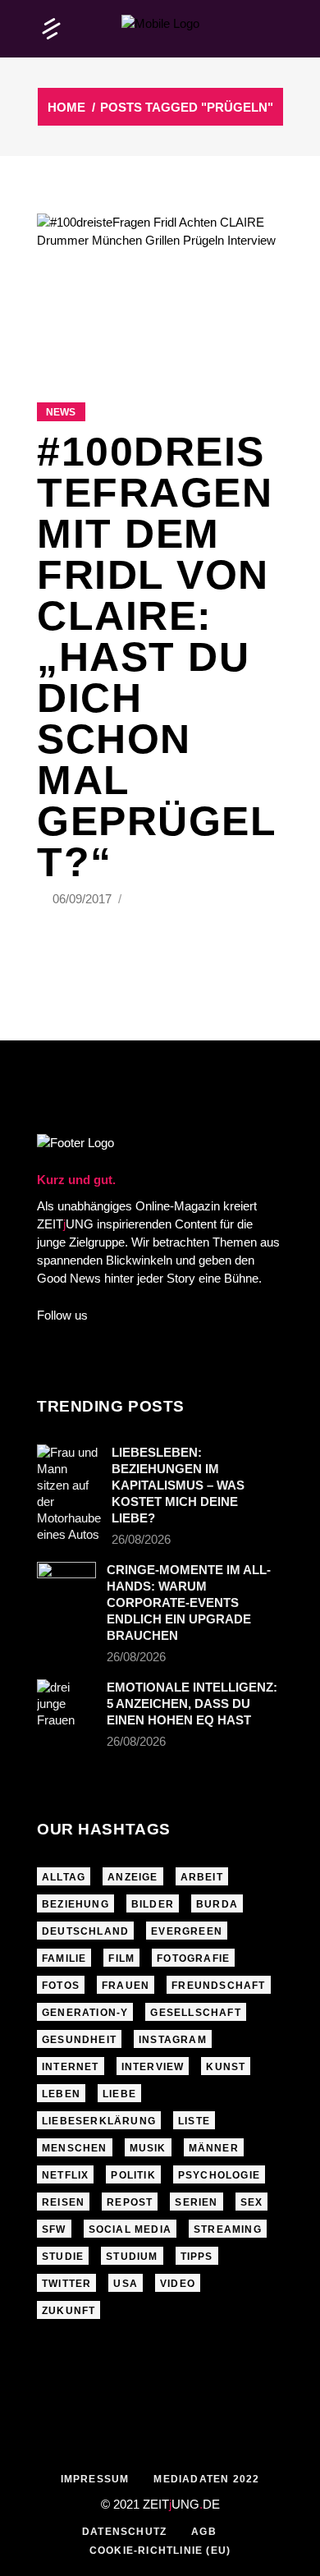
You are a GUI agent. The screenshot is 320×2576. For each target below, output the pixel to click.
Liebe (119, 2094)
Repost (130, 2202)
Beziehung (75, 1904)
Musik (148, 2148)
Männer (214, 2148)
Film (121, 1958)
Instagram (173, 2040)
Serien (196, 2202)
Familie (64, 1958)
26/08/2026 (141, 1539)
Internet (71, 2067)
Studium (132, 2257)
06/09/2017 (84, 899)
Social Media (130, 2229)
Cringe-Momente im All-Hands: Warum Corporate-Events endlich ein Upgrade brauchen (189, 1603)
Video (178, 2284)
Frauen (126, 1986)
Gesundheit (79, 2040)
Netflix (65, 2175)
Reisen (63, 2202)
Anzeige (133, 1877)
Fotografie (193, 1958)
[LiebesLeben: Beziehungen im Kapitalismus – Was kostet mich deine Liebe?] (69, 1494)
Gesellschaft (195, 2013)
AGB (204, 2532)
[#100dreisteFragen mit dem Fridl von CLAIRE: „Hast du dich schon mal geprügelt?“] (160, 287)
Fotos (61, 1986)
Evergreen (187, 1931)
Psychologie (219, 2175)
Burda (217, 1904)
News (61, 412)
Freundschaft (218, 1986)
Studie (63, 2257)
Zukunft (69, 2311)
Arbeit (202, 1877)
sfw (54, 2229)
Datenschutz (124, 2532)
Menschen (75, 2148)
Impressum (95, 2479)
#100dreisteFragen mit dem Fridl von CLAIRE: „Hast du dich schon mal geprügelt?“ (157, 657)
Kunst (226, 2067)
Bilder (153, 1904)
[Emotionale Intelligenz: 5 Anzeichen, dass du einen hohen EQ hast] (66, 1704)
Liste (194, 2121)
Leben (61, 2094)
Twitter (66, 2284)
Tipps (197, 2257)
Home (66, 107)
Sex (252, 2202)
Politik (133, 2175)
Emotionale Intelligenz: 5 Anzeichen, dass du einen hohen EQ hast (192, 1704)
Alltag (64, 1877)
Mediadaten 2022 (206, 2479)
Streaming (228, 2229)
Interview (153, 2067)
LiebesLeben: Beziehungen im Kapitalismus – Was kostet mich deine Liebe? (178, 1485)
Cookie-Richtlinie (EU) (160, 2551)
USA (126, 2284)
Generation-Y (85, 2013)
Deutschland (85, 1931)
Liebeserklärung (99, 2121)
